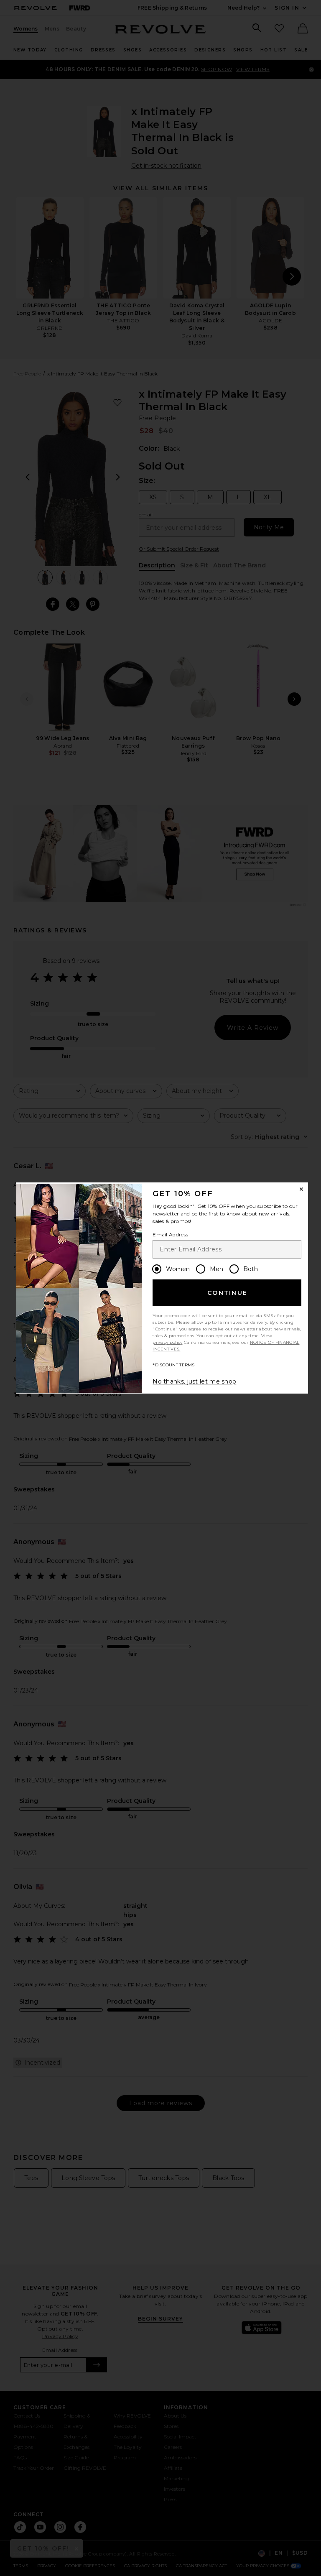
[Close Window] (301, 1189)
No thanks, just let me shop (194, 1381)
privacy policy (167, 1342)
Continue (227, 1293)
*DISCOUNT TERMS (174, 1365)
